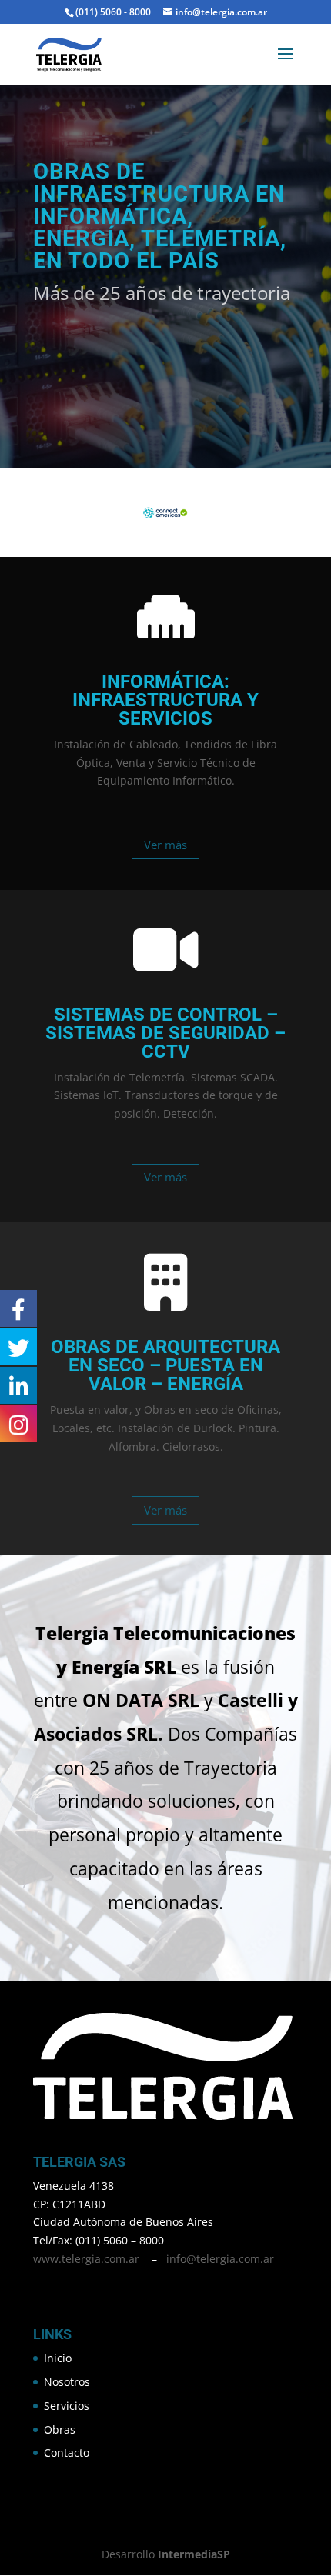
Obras (60, 2429)
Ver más (165, 845)
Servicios (67, 2406)
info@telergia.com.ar (220, 2259)
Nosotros (67, 2382)
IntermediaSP (194, 2554)
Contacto (67, 2453)
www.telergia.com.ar (86, 2259)
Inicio (58, 2358)
